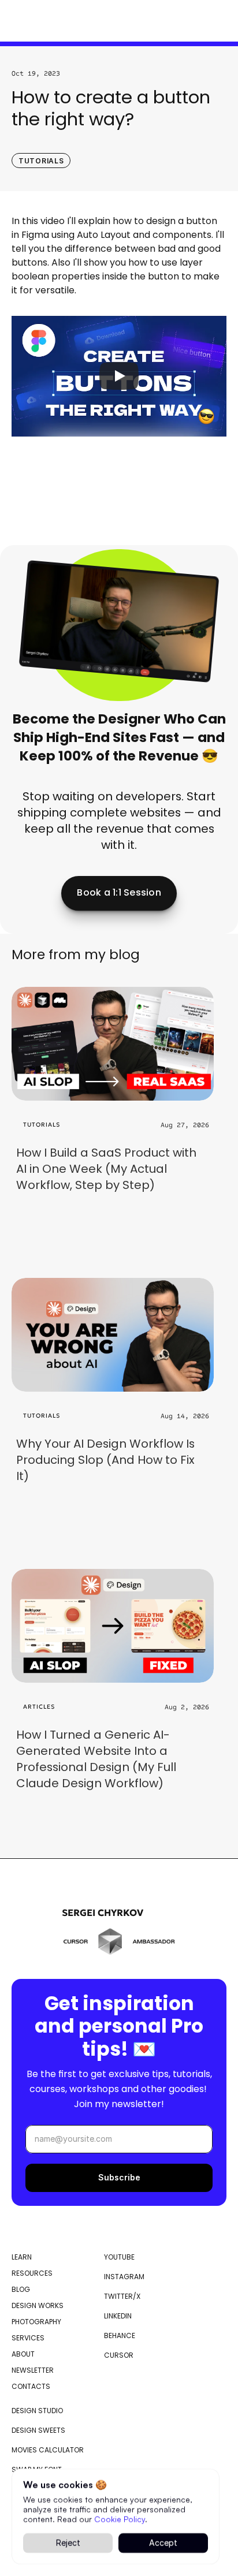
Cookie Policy (120, 2519)
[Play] (119, 376)
